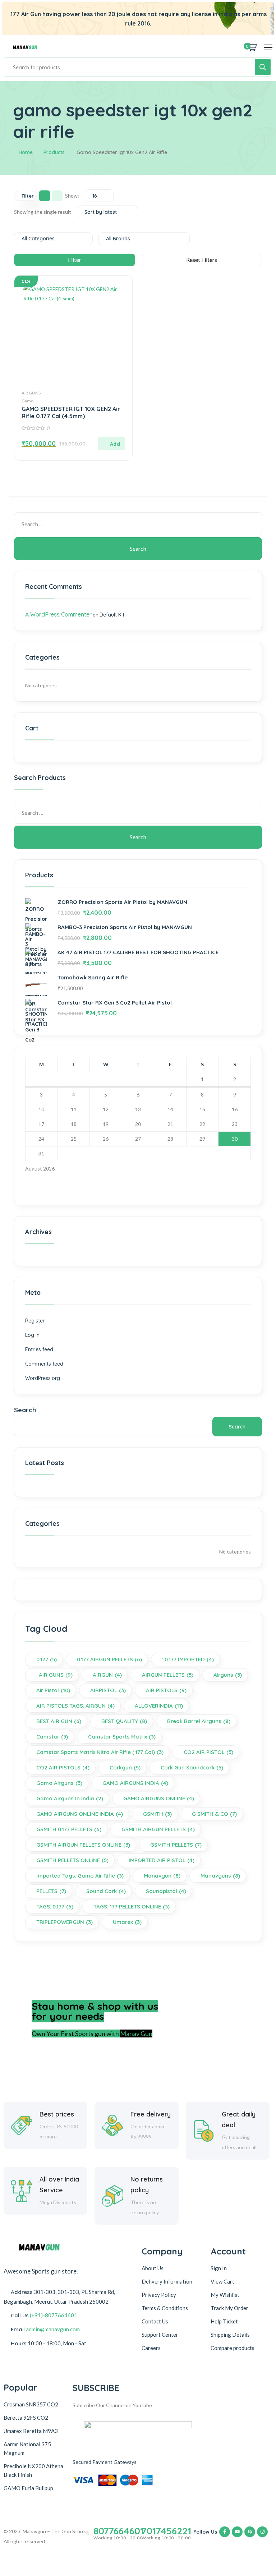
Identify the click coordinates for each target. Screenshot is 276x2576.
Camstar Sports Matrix (122, 1737)
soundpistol (166, 1891)
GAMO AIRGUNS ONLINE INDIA (80, 1814)
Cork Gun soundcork (192, 1767)
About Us (153, 2268)
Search (25, 1410)
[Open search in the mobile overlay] (138, 67)
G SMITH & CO (214, 1814)
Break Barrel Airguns (199, 1721)
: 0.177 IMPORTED (188, 1659)
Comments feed (44, 1364)
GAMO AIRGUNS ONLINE (159, 1798)
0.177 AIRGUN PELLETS (109, 1659)
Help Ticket (224, 2321)
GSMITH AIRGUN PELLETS (158, 1829)
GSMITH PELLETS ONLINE (72, 1860)
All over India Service (59, 2185)
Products (54, 152)
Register (35, 1321)
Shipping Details (230, 2335)
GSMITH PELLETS (176, 1845)
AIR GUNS (31, 393)
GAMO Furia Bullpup (28, 2488)
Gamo (27, 401)
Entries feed (39, 1349)
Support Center (160, 2335)
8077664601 (119, 2531)
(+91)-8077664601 (54, 2315)
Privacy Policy (159, 2295)
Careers (151, 2348)
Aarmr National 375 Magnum (27, 2448)
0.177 (47, 1659)
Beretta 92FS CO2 (26, 2418)
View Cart (222, 2281)
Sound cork (106, 1891)
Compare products (233, 2348)
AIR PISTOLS (166, 1690)
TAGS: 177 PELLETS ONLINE (132, 1906)
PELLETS (51, 1891)
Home (26, 152)
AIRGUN (107, 1675)
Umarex (127, 1922)
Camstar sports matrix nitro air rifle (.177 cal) (100, 1752)
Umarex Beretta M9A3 (31, 2431)
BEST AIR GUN (59, 1721)
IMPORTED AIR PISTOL (162, 1860)
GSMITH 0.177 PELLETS (69, 1829)
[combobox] (99, 196)
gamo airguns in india (70, 1798)
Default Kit (112, 615)
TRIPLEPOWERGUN (65, 1922)
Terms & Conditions (165, 2308)
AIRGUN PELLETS (168, 1675)
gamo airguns (59, 1783)
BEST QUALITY (124, 1721)
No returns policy (147, 2185)
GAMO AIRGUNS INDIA (135, 1783)
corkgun (125, 1767)
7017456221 (166, 2531)
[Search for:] (138, 524)
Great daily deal (239, 2120)
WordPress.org (43, 1378)
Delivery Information (167, 2281)
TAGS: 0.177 (55, 1906)
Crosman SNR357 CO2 (31, 2404)
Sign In (219, 2268)
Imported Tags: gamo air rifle (80, 1876)
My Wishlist (225, 2295)
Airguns (228, 1675)
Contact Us (155, 2321)
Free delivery (151, 2114)
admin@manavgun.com (53, 2329)
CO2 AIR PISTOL (208, 1752)
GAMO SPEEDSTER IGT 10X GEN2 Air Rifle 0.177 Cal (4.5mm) (71, 412)
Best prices (57, 2114)
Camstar (52, 1737)
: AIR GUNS (54, 1675)
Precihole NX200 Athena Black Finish (33, 2470)
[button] (111, 444)
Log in (32, 1335)
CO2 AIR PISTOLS (63, 1767)
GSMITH (157, 1814)
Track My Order (229, 2308)
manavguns (220, 1876)
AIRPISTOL (108, 1690)
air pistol (53, 1690)
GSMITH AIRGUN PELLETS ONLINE (83, 1845)
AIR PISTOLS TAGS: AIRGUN (75, 1706)
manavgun (162, 1876)
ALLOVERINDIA (159, 1706)
